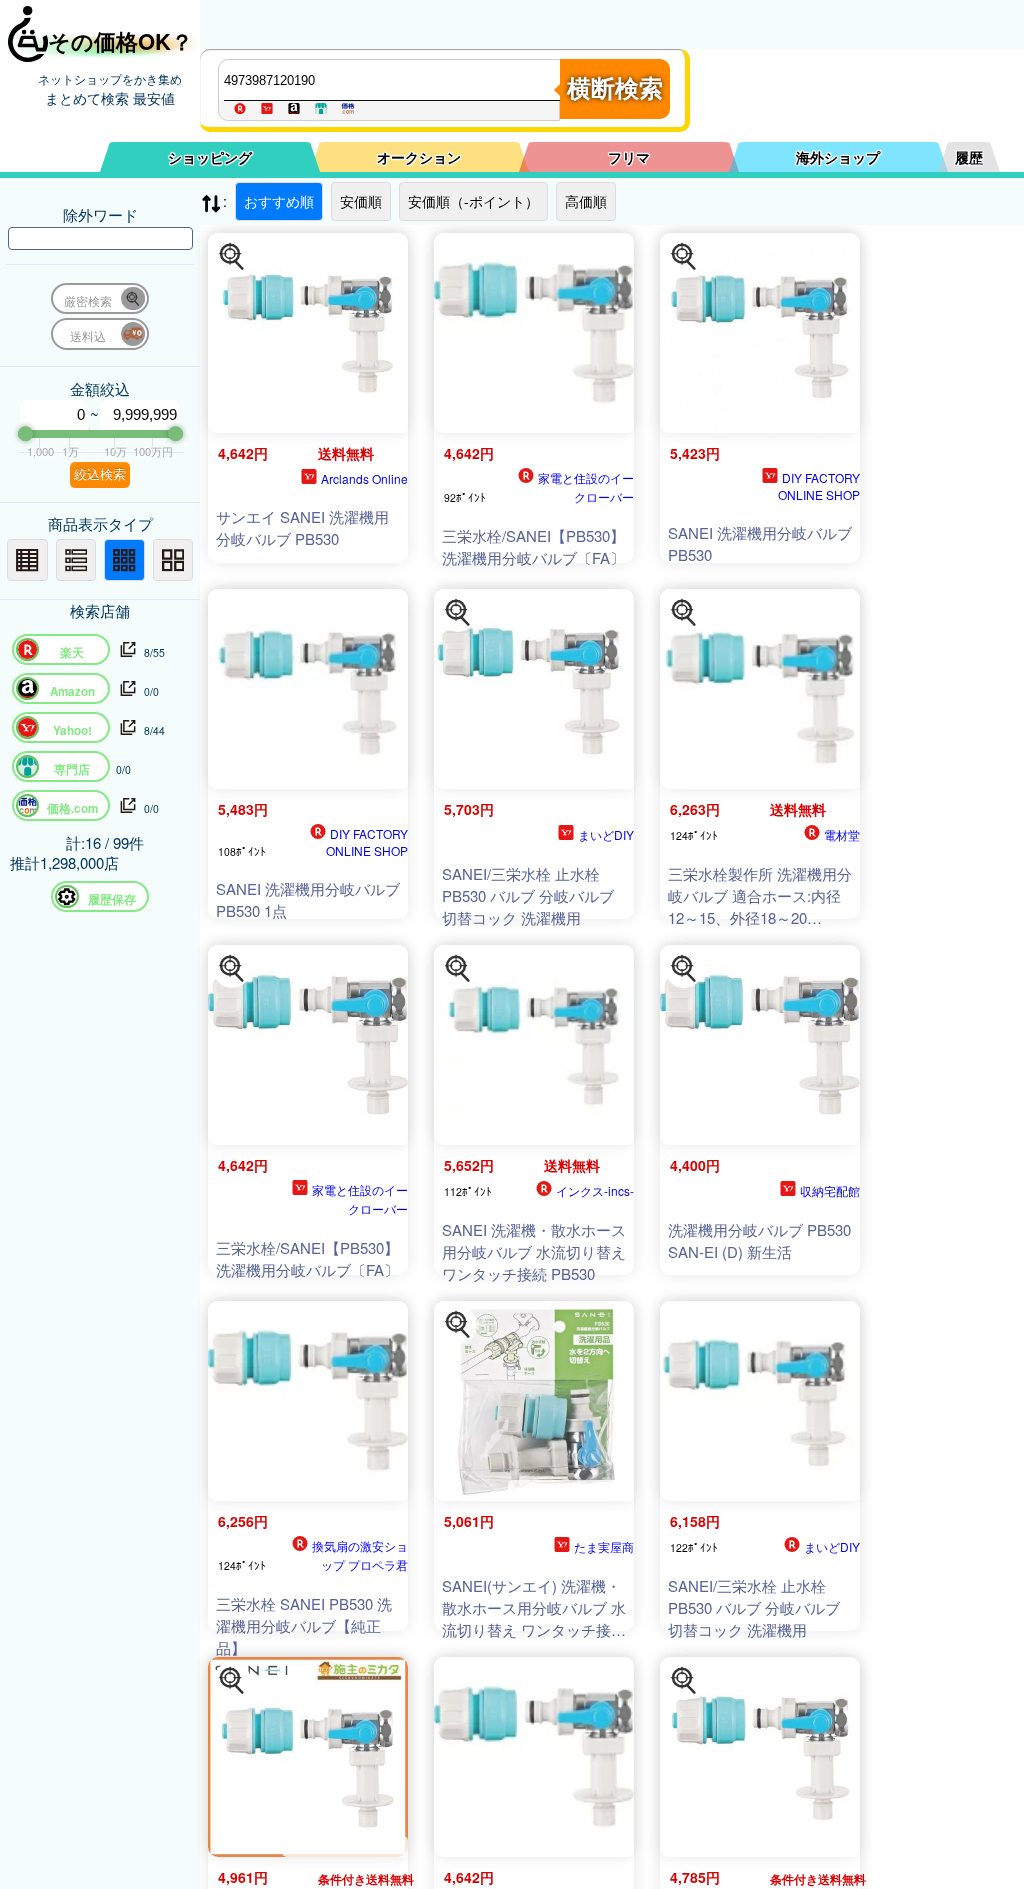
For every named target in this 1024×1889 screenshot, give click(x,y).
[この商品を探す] (232, 257)
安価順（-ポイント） (473, 201)
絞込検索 (100, 474)
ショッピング (210, 157)
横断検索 (615, 88)
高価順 (586, 201)
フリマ (629, 157)
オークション (419, 157)
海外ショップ (838, 157)
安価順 (361, 201)
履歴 (969, 157)
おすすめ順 (279, 201)
